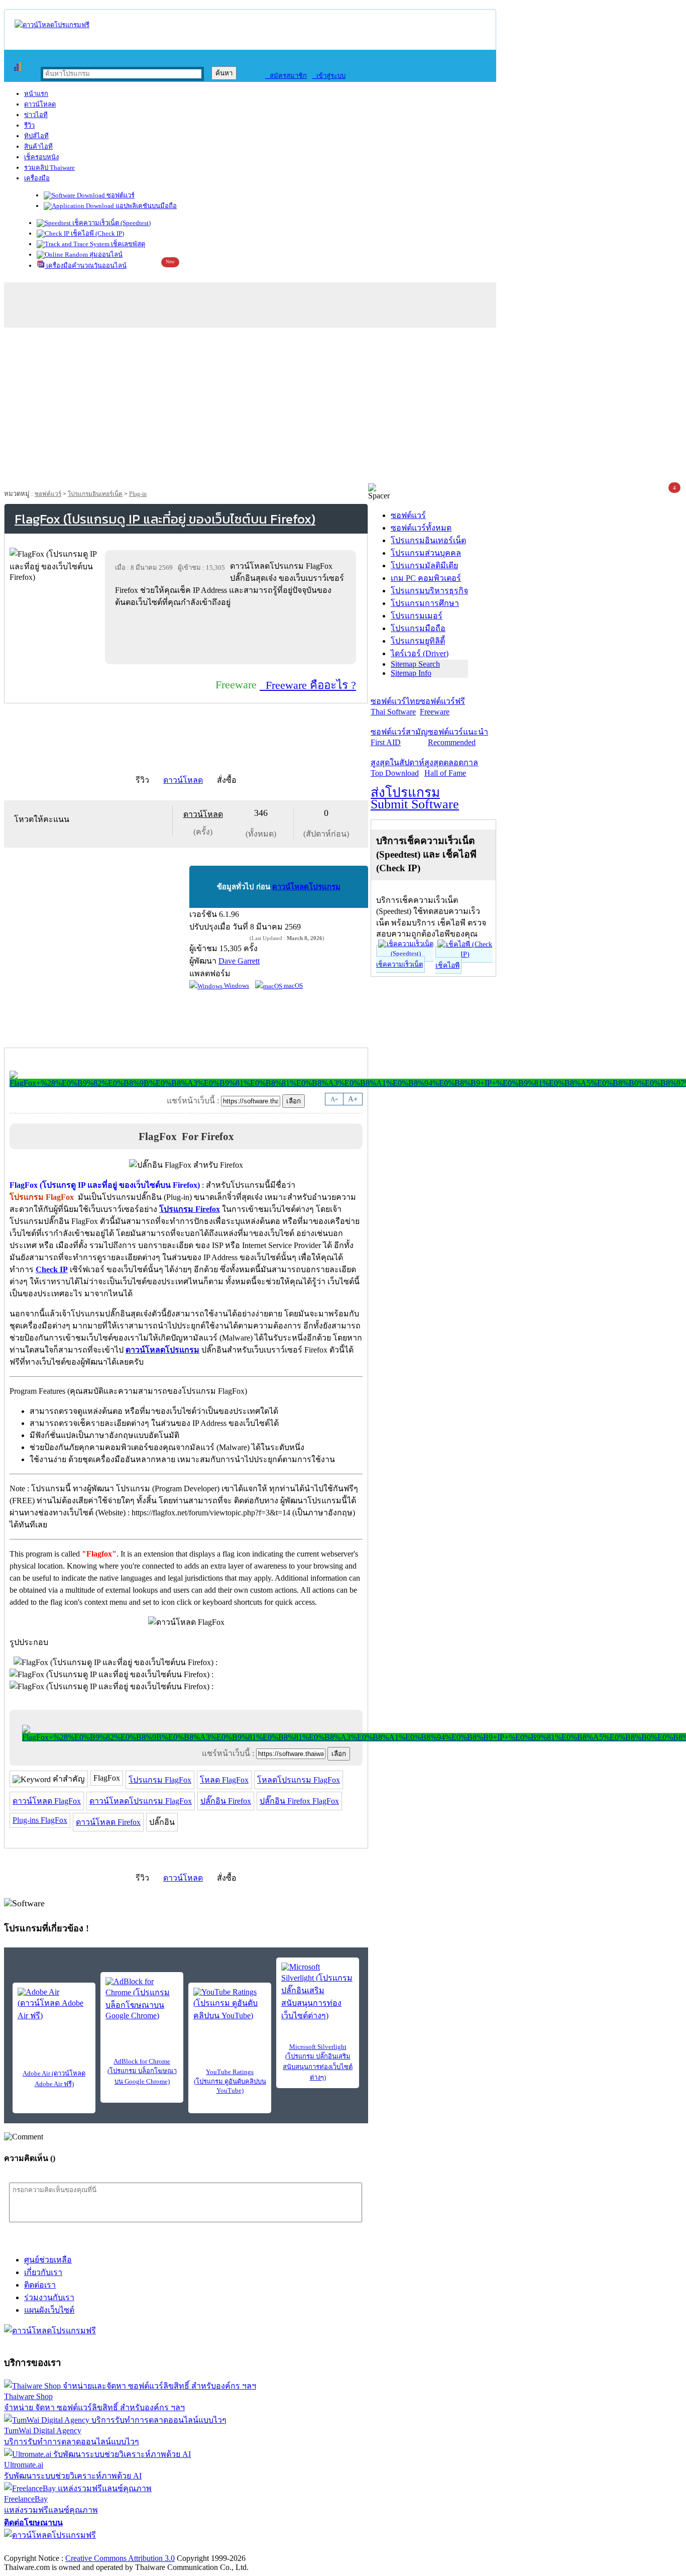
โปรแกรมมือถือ (418, 628)
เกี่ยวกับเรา (43, 2272)
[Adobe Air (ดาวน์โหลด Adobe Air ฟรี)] (54, 2005)
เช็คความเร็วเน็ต (399, 964)
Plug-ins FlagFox (40, 1820)
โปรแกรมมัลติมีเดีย (424, 565)
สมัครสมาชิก (286, 76)
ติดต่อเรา (40, 2285)
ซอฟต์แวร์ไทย (395, 706)
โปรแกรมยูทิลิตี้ (418, 641)
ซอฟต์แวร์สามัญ (399, 737)
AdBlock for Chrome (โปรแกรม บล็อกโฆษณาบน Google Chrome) (142, 2071)
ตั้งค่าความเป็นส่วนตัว (42, 2548)
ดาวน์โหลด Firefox (108, 1822)
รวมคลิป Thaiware (49, 168)
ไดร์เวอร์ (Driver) (420, 653)
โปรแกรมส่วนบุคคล (426, 553)
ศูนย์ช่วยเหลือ (48, 2260)
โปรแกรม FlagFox (160, 1780)
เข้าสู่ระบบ (329, 76)
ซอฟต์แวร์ (120, 195)
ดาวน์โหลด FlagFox (47, 1801)
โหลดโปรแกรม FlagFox (299, 1780)
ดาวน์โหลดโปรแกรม (306, 887)
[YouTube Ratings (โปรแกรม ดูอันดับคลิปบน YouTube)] (230, 2005)
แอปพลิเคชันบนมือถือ (145, 206)
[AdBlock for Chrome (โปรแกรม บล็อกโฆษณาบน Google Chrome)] (142, 1999)
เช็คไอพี (447, 965)
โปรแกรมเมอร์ (417, 616)
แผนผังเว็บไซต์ (49, 2310)
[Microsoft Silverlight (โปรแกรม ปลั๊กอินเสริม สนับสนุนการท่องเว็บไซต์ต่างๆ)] (318, 1992)
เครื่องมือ (37, 178)
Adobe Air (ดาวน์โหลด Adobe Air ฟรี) (54, 2079)
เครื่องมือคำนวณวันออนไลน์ (86, 266)
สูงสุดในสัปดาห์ (397, 768)
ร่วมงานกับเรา (49, 2297)
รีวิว (29, 125)
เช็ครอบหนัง (41, 157)
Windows (236, 986)
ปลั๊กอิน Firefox (226, 1801)
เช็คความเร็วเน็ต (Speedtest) (111, 223)
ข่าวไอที (36, 115)
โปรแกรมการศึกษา (425, 603)
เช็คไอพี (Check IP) (97, 233)
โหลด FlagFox (224, 1780)
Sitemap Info (411, 673)
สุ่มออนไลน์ (105, 254)
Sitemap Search (415, 664)
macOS (293, 986)
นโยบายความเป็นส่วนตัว (133, 2548)
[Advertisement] (343, 408)
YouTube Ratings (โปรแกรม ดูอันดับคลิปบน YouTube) (230, 2081)
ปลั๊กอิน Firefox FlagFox (299, 1801)
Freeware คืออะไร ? (308, 685)
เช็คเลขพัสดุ (127, 244)
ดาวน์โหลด (40, 104)
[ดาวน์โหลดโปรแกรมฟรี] (52, 25)
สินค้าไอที (38, 146)
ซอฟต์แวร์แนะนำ (458, 737)
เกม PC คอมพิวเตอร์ (426, 578)
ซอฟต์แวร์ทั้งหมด (421, 528)
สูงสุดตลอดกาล (451, 768)
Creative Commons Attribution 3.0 (120, 2558)
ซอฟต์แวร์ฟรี (442, 706)
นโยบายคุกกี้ (207, 2548)
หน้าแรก (36, 94)
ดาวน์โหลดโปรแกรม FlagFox (141, 1801)
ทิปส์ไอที (36, 136)
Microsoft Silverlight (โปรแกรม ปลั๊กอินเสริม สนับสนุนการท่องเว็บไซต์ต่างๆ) (318, 2062)
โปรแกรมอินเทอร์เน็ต (95, 494)
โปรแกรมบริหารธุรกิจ (429, 591)
